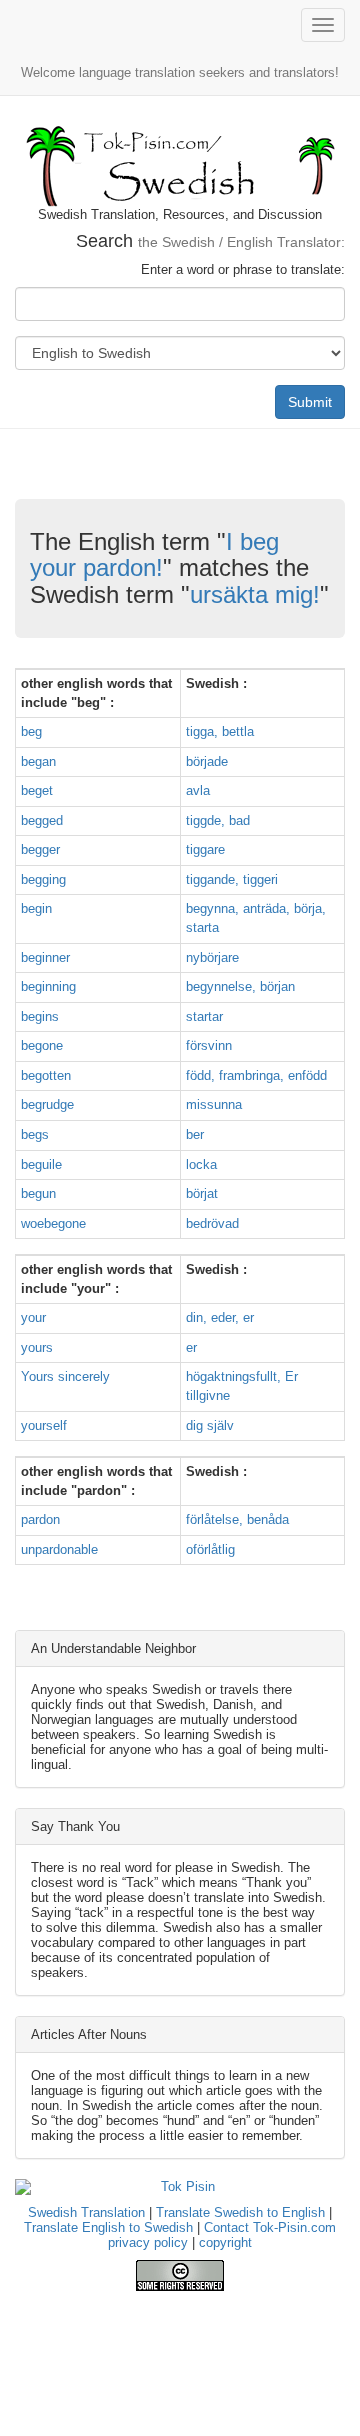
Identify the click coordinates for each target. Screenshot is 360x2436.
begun (38, 1193)
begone (42, 1045)
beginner (45, 957)
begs (35, 1134)
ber (195, 1134)
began (38, 761)
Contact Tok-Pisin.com (270, 2227)
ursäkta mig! (255, 594)
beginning (48, 986)
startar (204, 1016)
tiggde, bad (218, 820)
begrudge (47, 1104)
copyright (225, 2242)
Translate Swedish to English (240, 2212)
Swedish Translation (86, 2212)
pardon (40, 1519)
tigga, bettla (220, 731)
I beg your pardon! (154, 554)
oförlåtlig (210, 1549)
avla (198, 790)
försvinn (209, 1045)
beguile (41, 1164)
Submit (310, 402)
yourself (44, 1425)
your (33, 1317)
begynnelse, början (240, 986)
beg (31, 731)
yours (37, 1347)
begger (40, 849)
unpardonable (59, 1549)
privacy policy (148, 2242)
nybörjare (212, 957)
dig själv (210, 1425)
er (191, 1347)
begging (43, 879)
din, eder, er (220, 1317)
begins (40, 1016)
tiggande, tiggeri (232, 879)
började (207, 761)
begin (36, 908)
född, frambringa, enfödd (256, 1075)
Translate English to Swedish (108, 2227)
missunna (214, 1104)
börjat (202, 1193)
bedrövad (212, 1223)
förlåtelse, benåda (237, 1519)
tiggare (205, 849)
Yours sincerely (65, 1376)
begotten (46, 1075)
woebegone (53, 1223)
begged (42, 820)
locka (201, 1164)
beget (37, 790)
